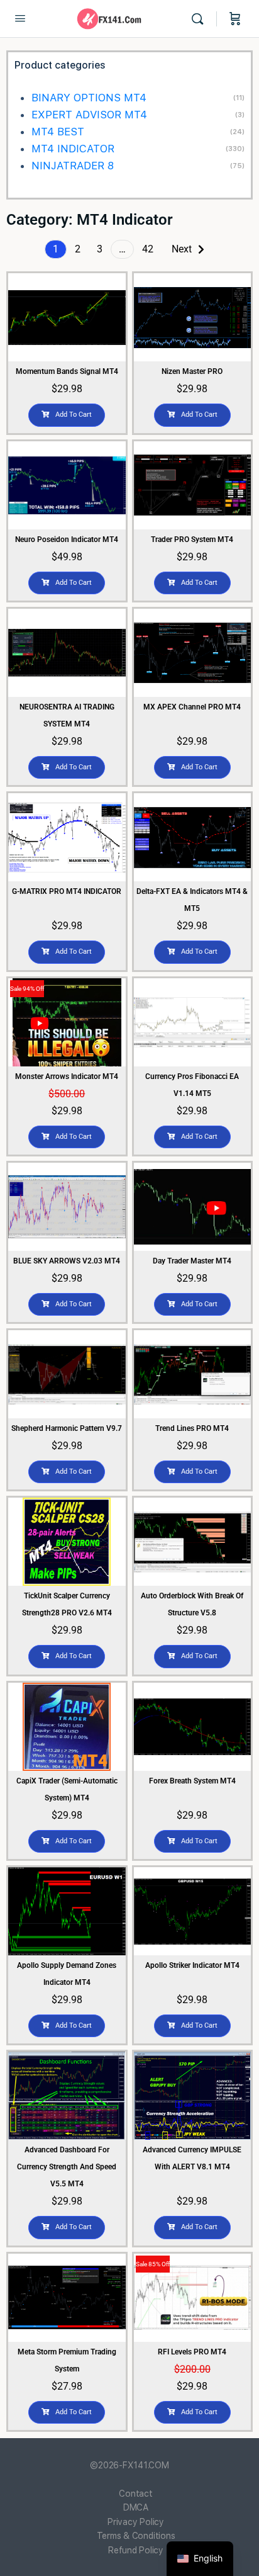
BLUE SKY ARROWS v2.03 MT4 (67, 1261)
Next (182, 249)
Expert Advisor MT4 (89, 115)
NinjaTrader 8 (73, 166)
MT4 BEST (58, 132)
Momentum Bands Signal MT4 (67, 371)
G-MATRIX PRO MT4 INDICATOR (67, 891)
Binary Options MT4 (89, 98)
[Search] (201, 19)
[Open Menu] (20, 18)
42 (148, 249)
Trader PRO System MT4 (192, 539)
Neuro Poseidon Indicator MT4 (67, 539)
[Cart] (235, 19)
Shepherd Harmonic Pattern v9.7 (67, 1428)
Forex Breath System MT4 (192, 1781)
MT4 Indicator (73, 149)
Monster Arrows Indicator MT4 (67, 1076)
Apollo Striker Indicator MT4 (192, 1965)
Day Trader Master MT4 (192, 1261)
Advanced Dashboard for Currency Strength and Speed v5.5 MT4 (67, 2167)
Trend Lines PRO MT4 (192, 1428)
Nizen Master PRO (192, 371)
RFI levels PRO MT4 (192, 2352)
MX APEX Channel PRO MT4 (192, 707)
